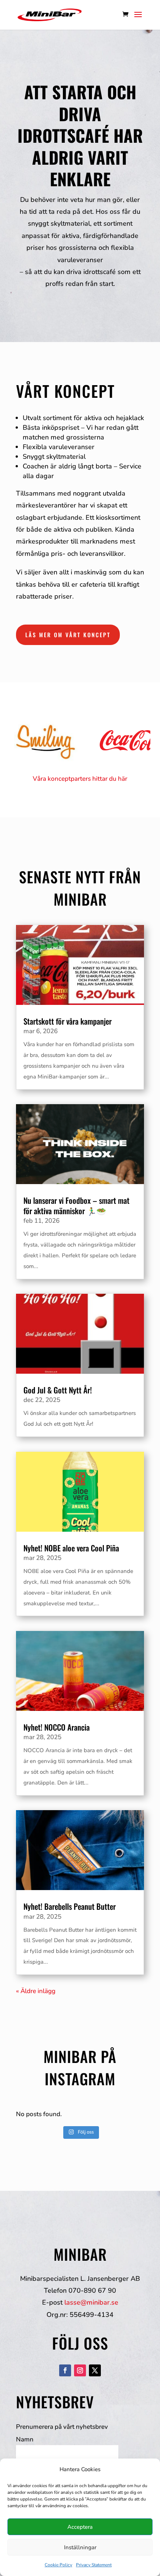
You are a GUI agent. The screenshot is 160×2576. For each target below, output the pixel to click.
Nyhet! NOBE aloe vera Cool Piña (71, 1548)
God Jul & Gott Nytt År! (58, 1390)
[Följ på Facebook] (65, 2370)
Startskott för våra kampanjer (68, 1021)
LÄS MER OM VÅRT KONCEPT (68, 635)
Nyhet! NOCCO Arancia (57, 1727)
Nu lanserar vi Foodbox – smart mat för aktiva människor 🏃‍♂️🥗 (76, 1205)
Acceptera (80, 2527)
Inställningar (80, 2547)
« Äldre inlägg (36, 1991)
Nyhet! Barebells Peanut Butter (70, 1906)
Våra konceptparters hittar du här (80, 779)
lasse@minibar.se (91, 2302)
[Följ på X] (95, 2370)
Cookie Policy (58, 2565)
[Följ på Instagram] (80, 2370)
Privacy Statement (94, 2565)
